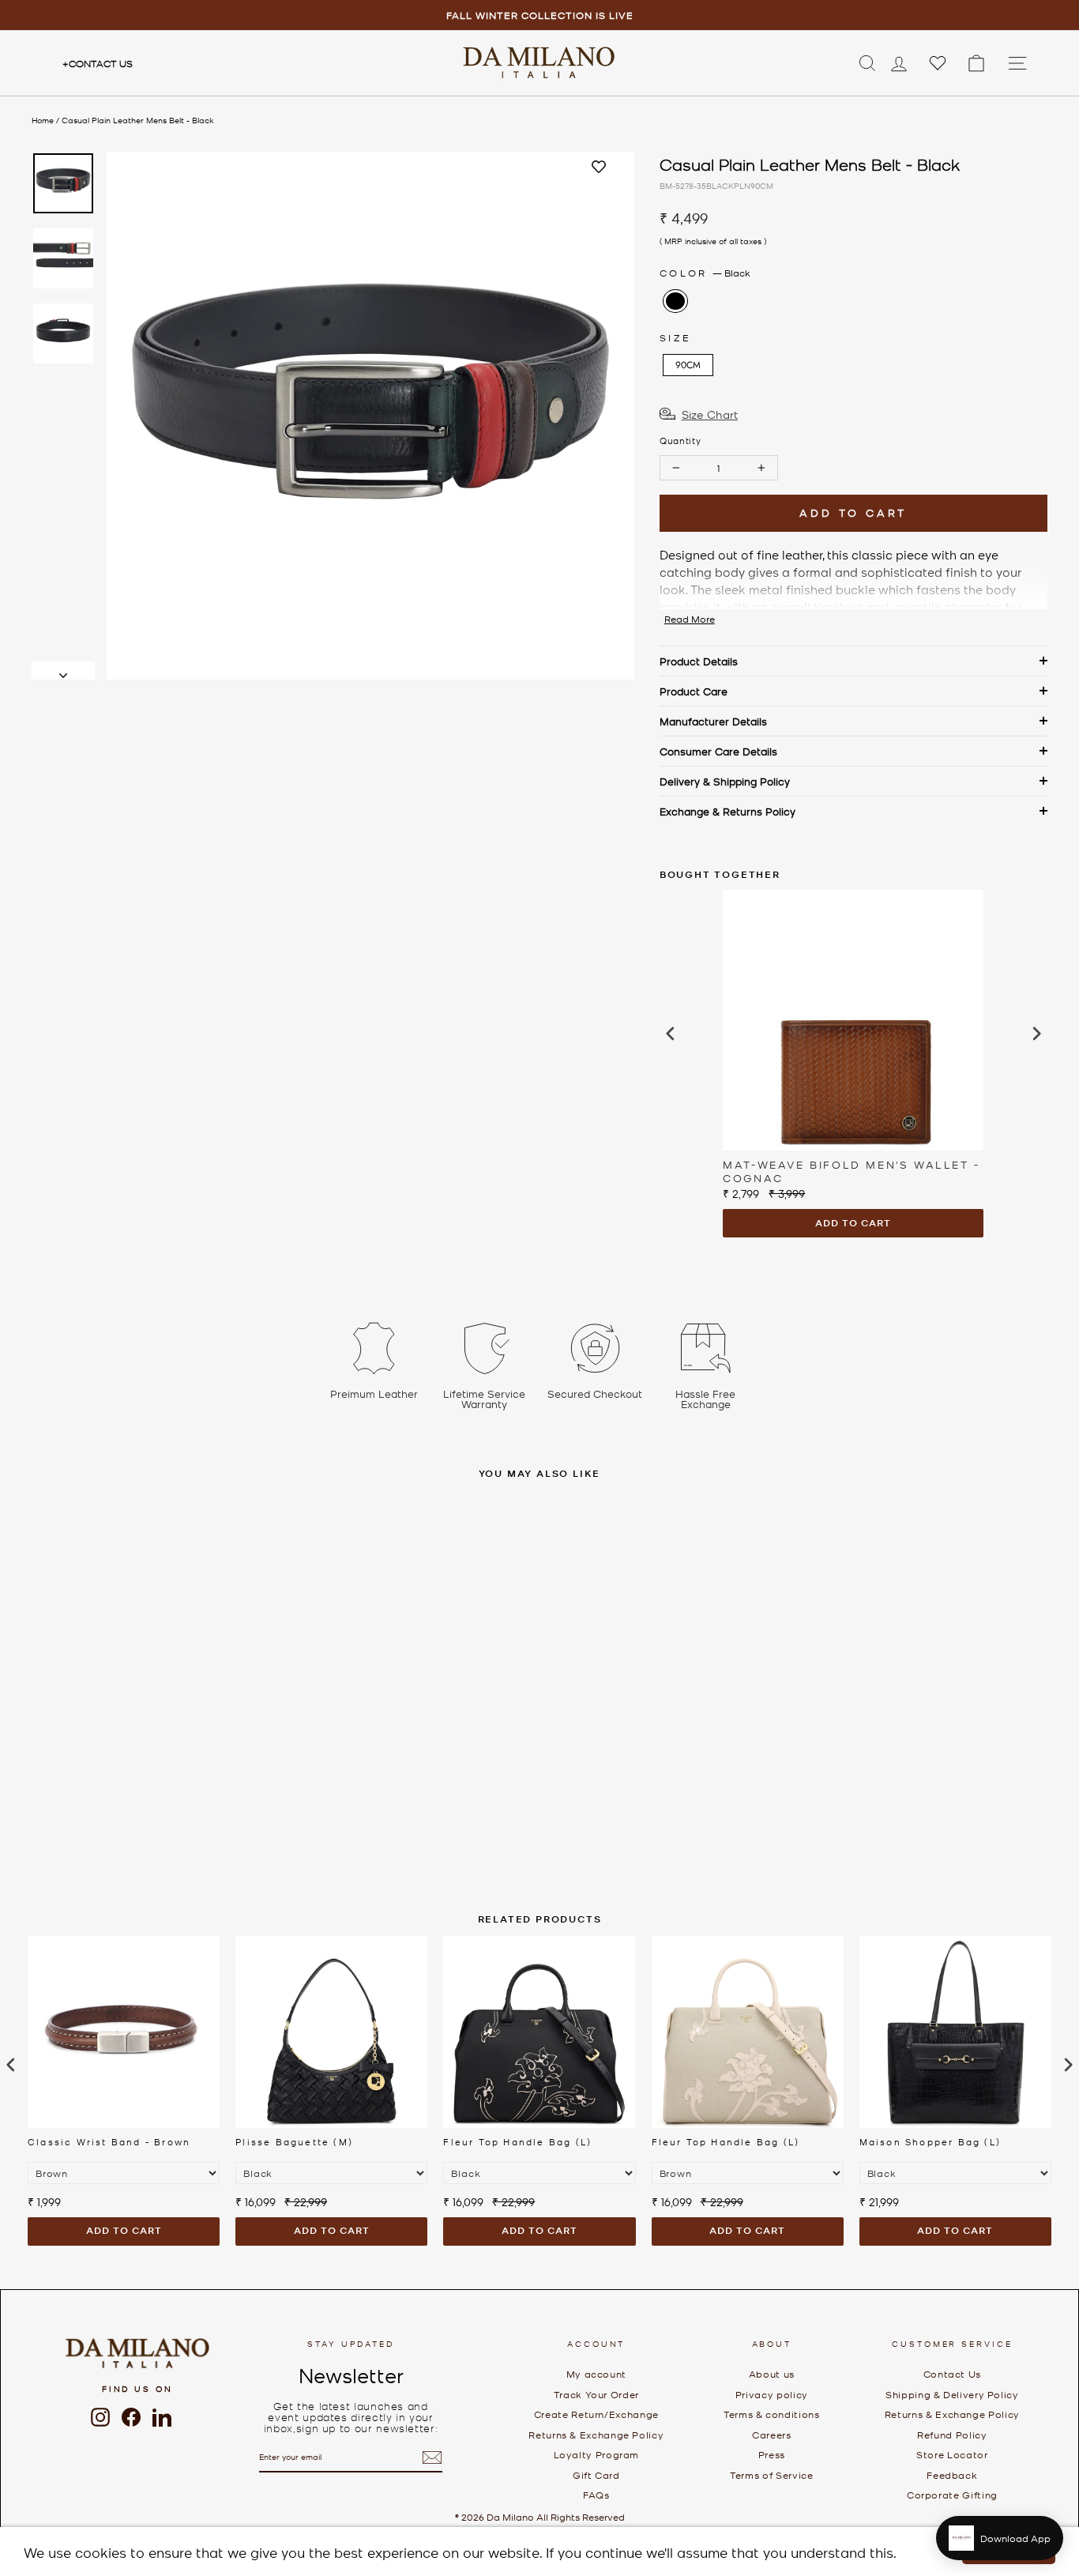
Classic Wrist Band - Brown (109, 2141)
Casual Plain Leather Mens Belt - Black (138, 120)
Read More (690, 619)
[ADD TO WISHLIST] (599, 168)
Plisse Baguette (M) (294, 2141)
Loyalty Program (597, 2454)
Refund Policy (952, 2435)
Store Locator (952, 2454)
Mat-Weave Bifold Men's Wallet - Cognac (852, 1171)
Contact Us (98, 63)
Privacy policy (772, 2394)
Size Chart (710, 414)
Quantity (680, 440)
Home (43, 120)
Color (705, 273)
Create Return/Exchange (596, 2414)
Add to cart (853, 1223)
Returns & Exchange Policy (596, 2435)
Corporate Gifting (952, 2495)
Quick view (253, 1743)
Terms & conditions (772, 2414)
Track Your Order (596, 2394)
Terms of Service (771, 2475)
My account (596, 2374)
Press (772, 2454)
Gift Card (596, 2475)
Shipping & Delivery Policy (952, 2394)
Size (675, 337)
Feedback (952, 2475)
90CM (688, 365)
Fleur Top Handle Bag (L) (517, 2141)
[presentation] (671, 1034)
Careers (771, 2435)
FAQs (596, 2495)
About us (772, 2374)
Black (675, 301)
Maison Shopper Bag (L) (930, 2141)
